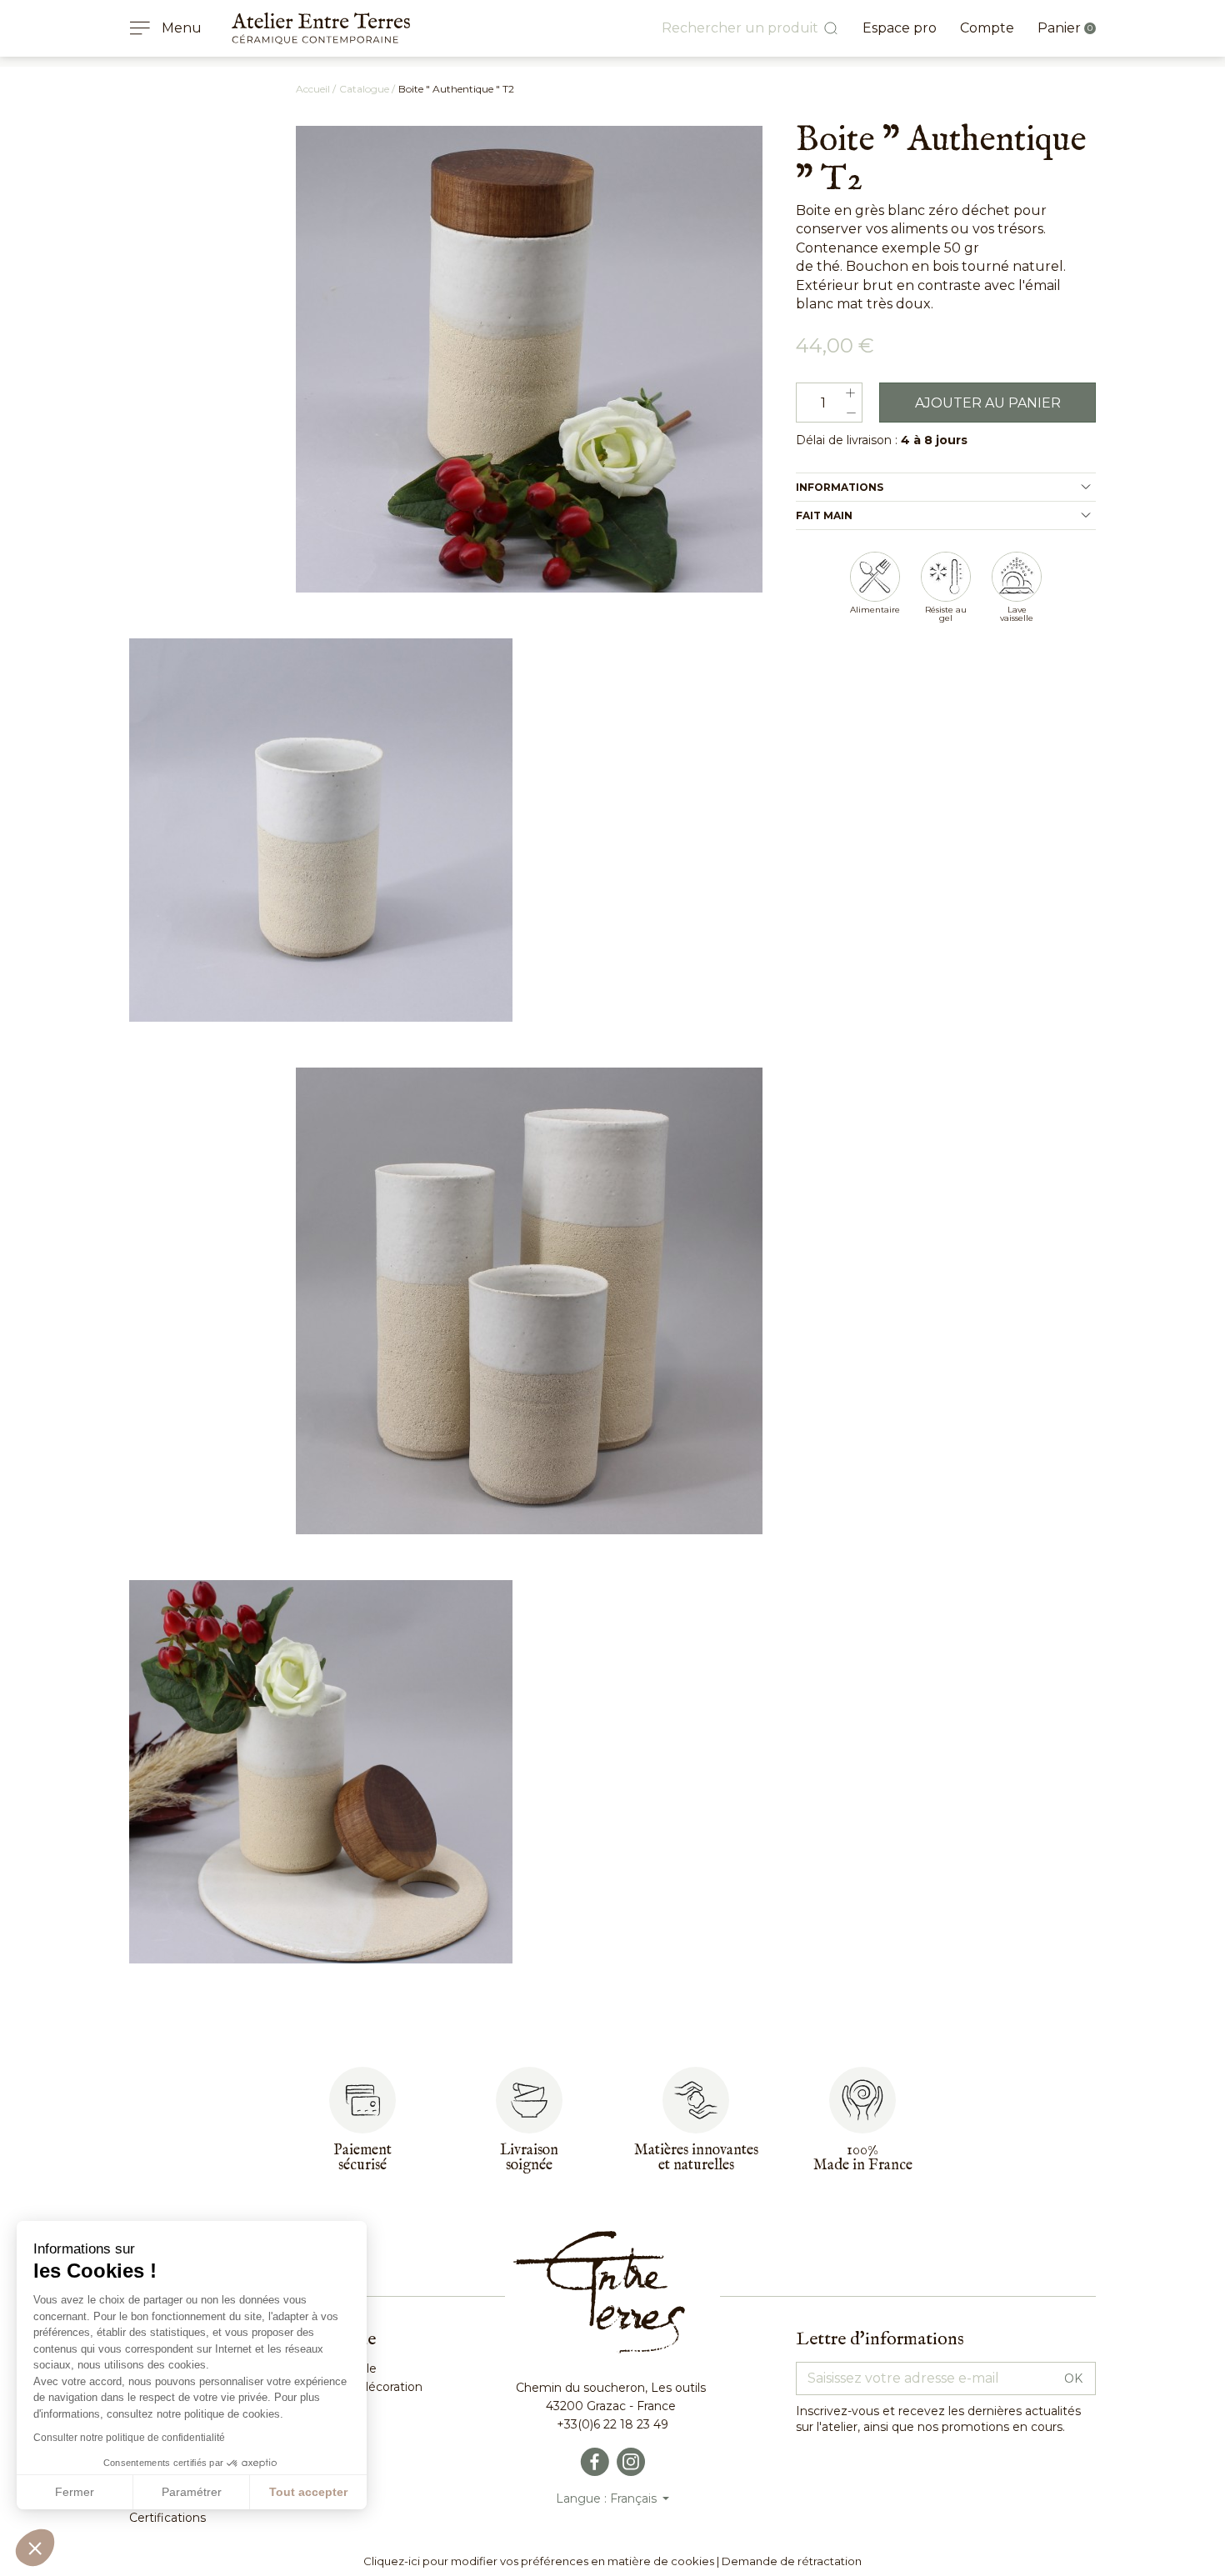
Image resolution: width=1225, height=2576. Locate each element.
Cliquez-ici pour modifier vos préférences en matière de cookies (539, 2561)
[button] (35, 2548)
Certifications (167, 2518)
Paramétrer (192, 2492)
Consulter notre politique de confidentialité (129, 2438)
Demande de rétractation (792, 2561)
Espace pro (900, 28)
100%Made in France (863, 2158)
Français (635, 2498)
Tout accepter (308, 2492)
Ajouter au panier (988, 403)
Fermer (75, 2492)
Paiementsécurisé (362, 2158)
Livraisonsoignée (529, 2158)
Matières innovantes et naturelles (696, 2158)
